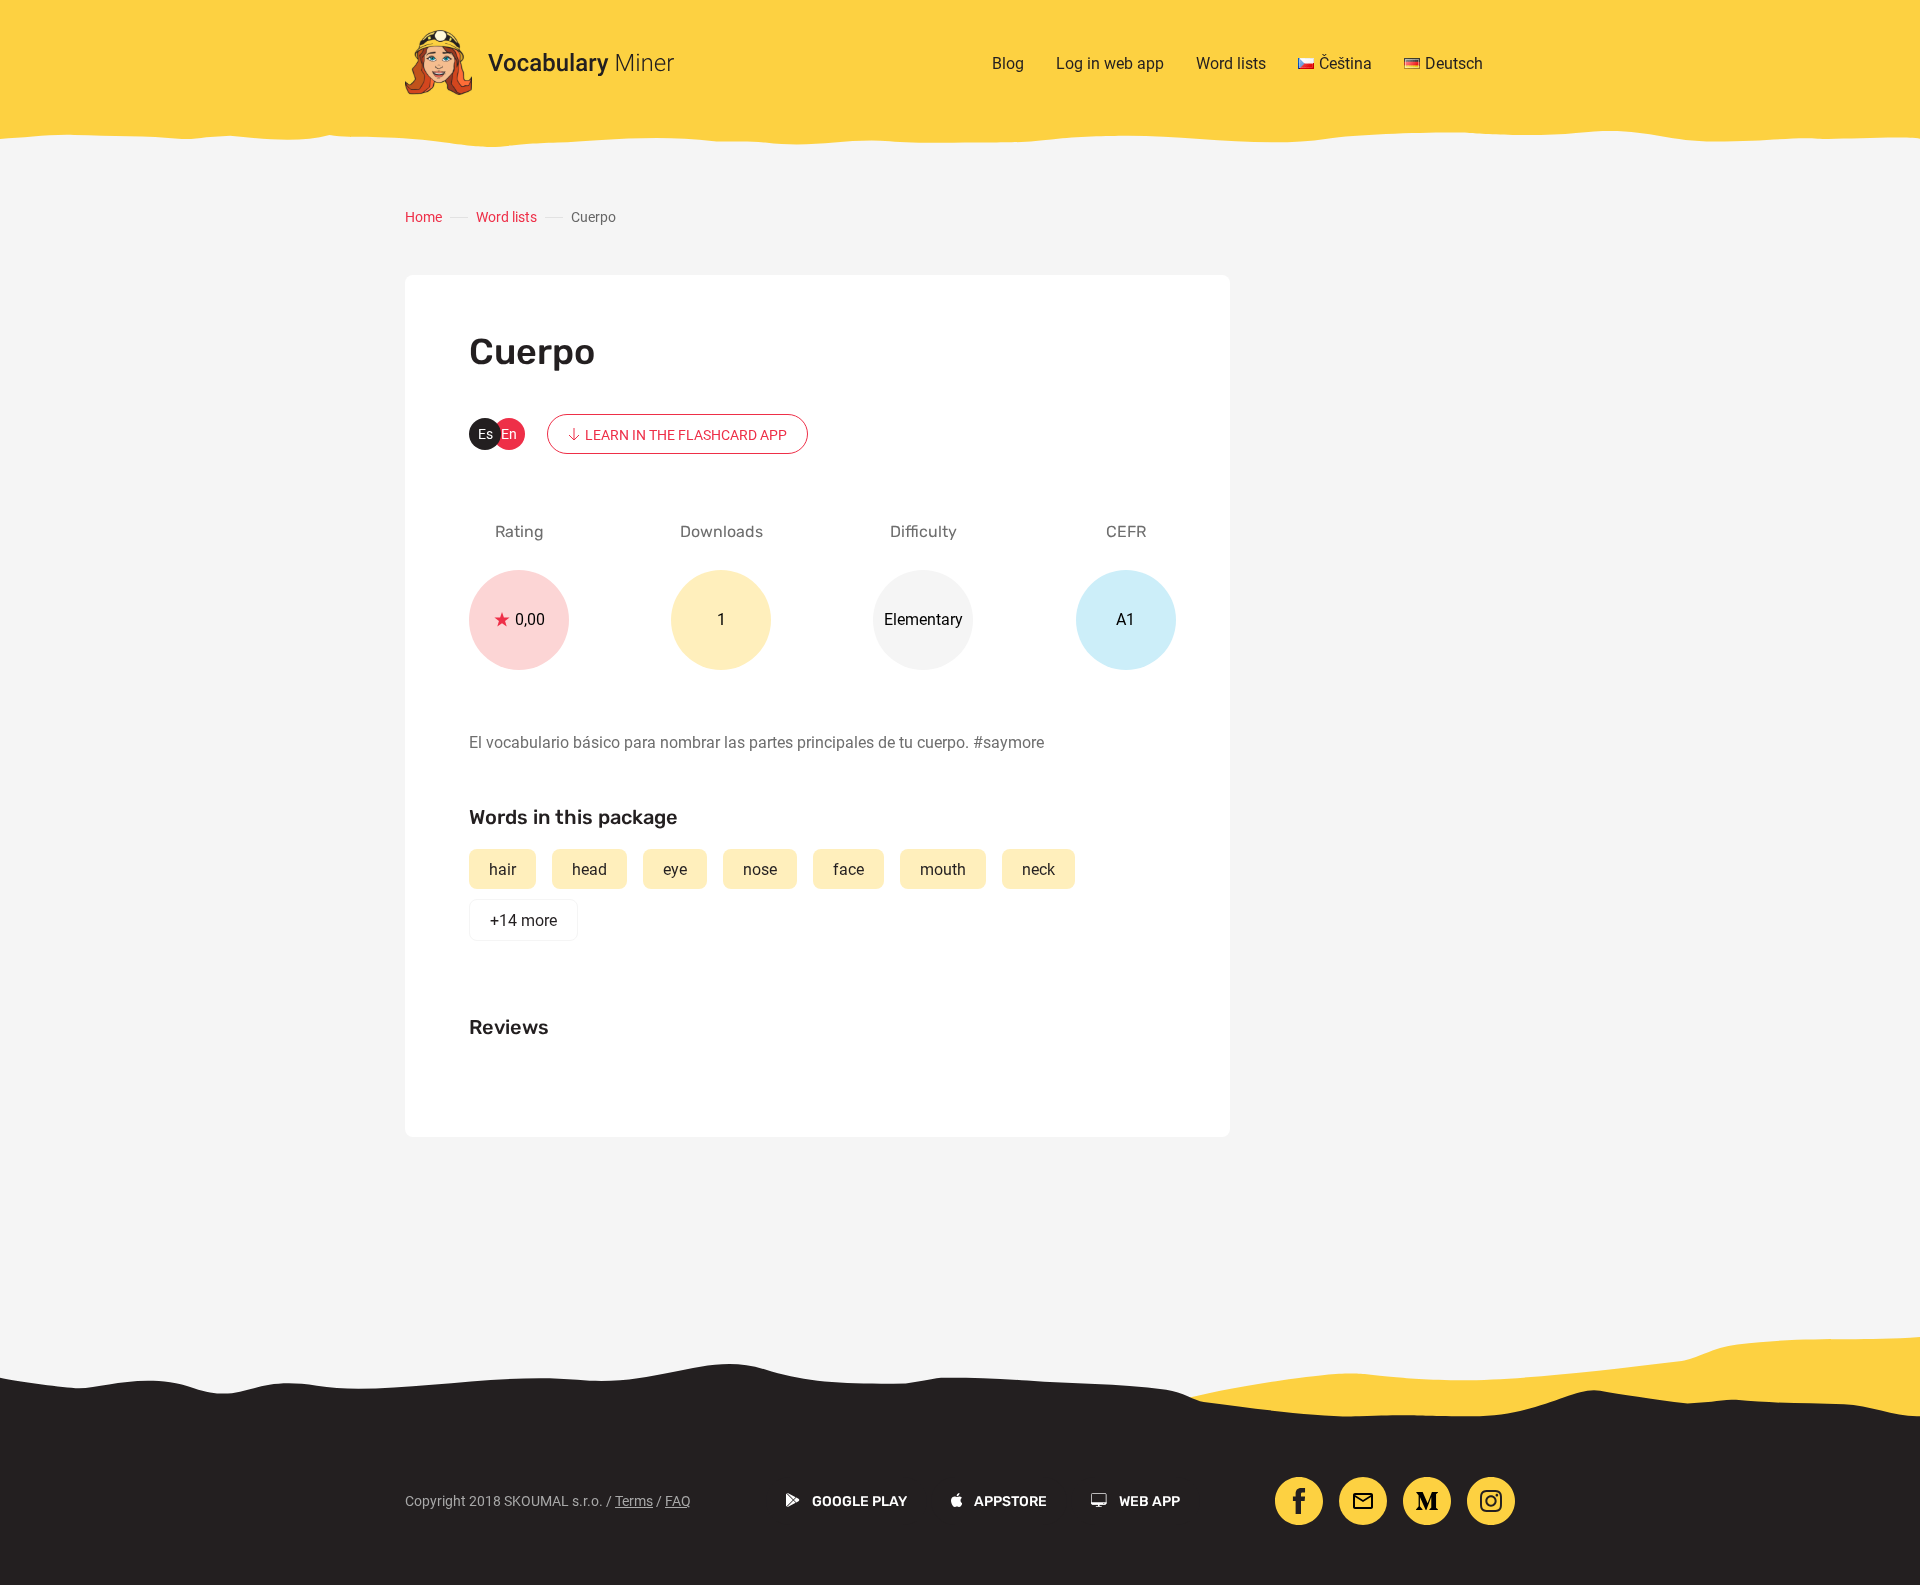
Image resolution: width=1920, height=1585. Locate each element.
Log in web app (1110, 63)
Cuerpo (593, 217)
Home (423, 217)
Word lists (1231, 63)
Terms (634, 1501)
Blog (1008, 63)
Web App (1149, 1501)
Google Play (859, 1501)
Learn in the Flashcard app (686, 435)
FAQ (678, 1501)
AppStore (1010, 1501)
